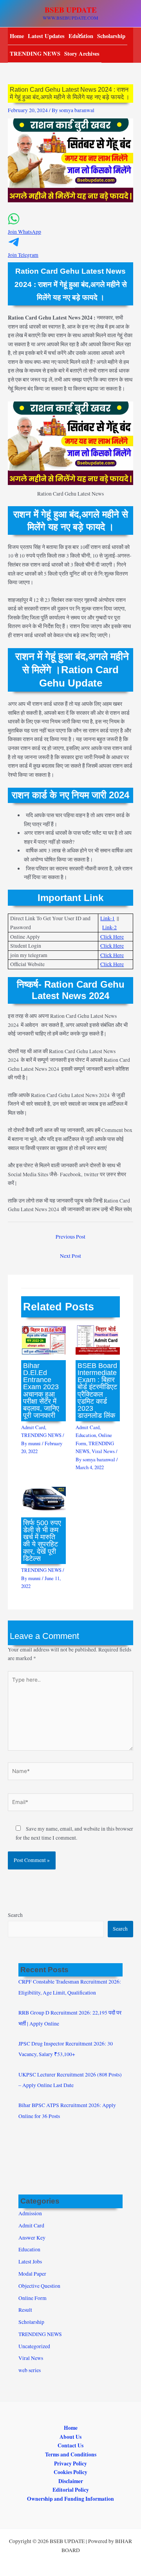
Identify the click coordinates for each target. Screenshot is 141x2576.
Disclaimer (71, 2481)
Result (25, 2310)
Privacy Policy (70, 2463)
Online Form (33, 2298)
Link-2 (109, 927)
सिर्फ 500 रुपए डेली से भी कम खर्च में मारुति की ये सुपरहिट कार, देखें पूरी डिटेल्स (42, 1541)
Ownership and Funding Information (70, 2499)
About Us (70, 2437)
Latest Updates (46, 36)
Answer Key (32, 2238)
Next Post (70, 1256)
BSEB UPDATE (71, 10)
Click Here (112, 937)
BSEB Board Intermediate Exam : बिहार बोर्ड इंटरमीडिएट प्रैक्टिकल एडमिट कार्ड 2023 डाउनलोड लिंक (97, 1391)
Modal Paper (32, 2274)
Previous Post (70, 1237)
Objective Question (39, 2286)
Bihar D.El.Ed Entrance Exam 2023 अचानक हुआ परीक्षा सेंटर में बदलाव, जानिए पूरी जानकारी (41, 1391)
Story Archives (82, 54)
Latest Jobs (30, 2262)
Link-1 (108, 918)
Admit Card (33, 1427)
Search (15, 1915)
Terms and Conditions (71, 2454)
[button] (70, 228)
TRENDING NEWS (35, 54)
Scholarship (111, 36)
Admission (30, 2213)
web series (30, 2370)
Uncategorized (34, 2346)
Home (17, 36)
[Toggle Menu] (78, 35)
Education (86, 1435)
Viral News (103, 1451)
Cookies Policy (70, 2472)
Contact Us (70, 2445)
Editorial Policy (71, 2490)
